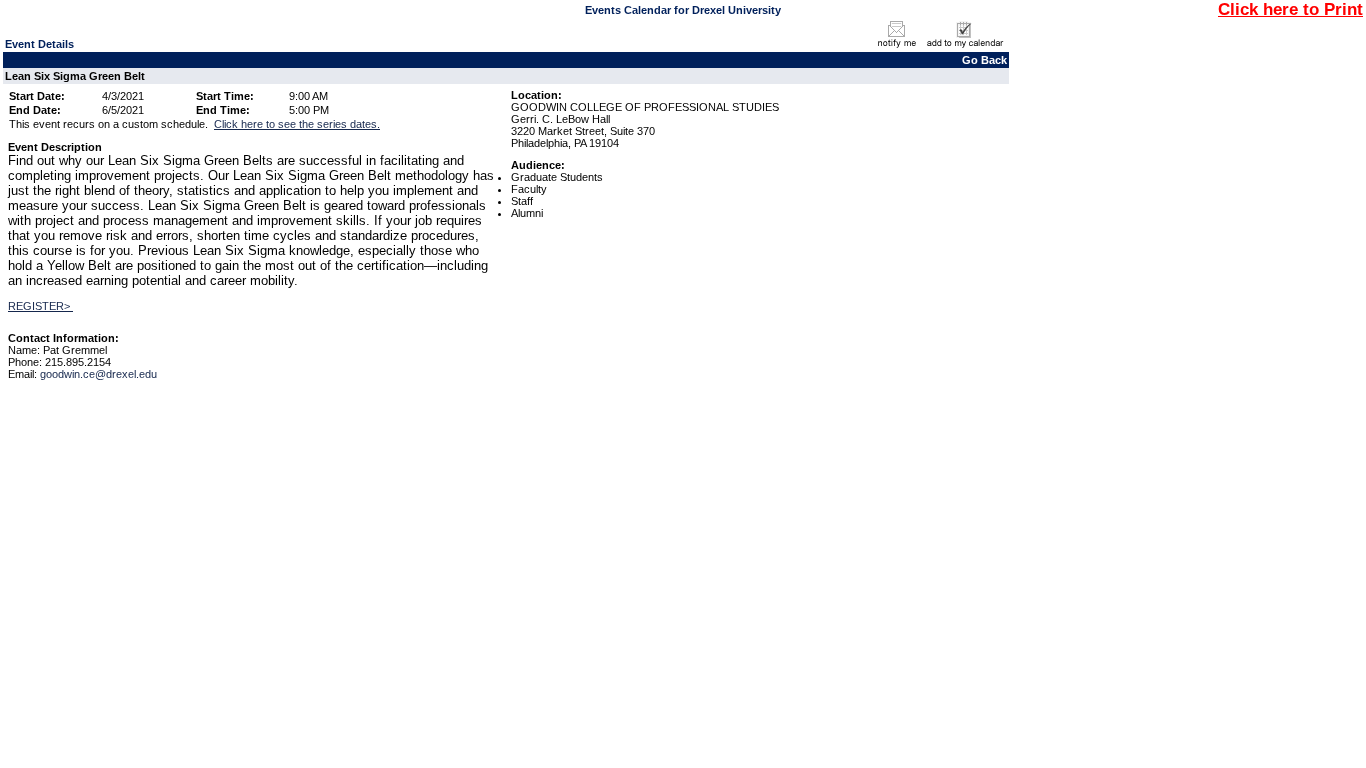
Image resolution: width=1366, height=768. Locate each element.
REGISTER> (40, 306)
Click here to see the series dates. (297, 124)
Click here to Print (1290, 9)
